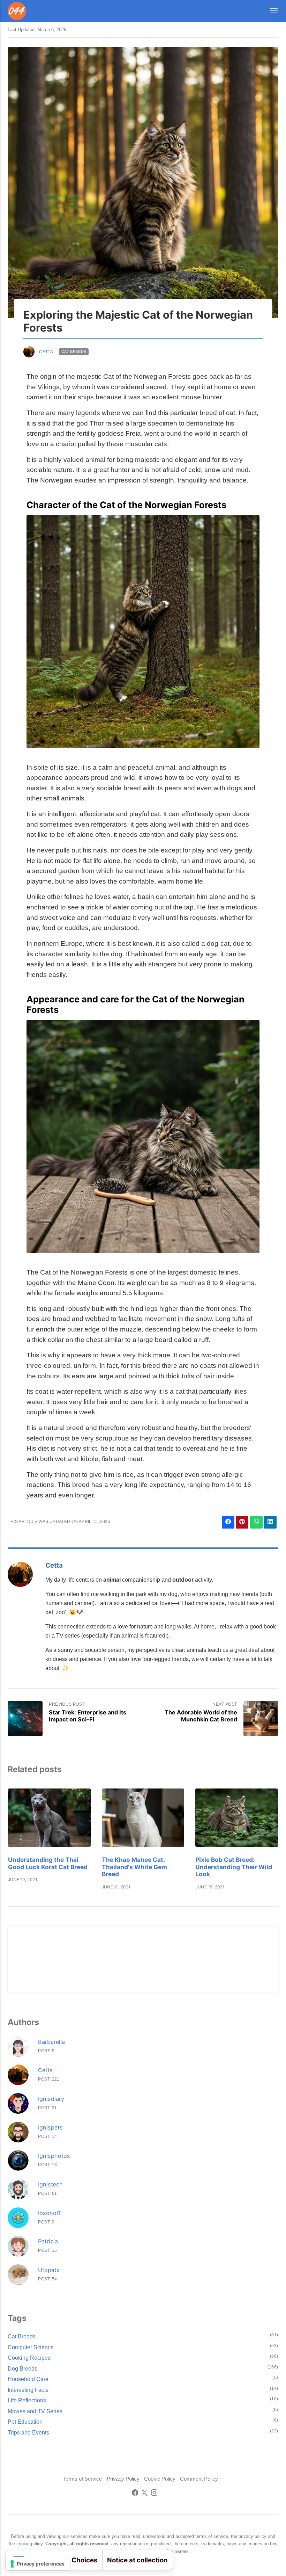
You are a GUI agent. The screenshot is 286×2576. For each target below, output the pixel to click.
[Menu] (270, 11)
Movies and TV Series (35, 2411)
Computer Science (31, 2347)
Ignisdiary (51, 2099)
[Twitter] (145, 2494)
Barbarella (51, 2042)
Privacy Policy (123, 2479)
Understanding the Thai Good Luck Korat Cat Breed (48, 1863)
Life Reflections (27, 2400)
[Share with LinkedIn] (270, 1522)
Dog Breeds (22, 2368)
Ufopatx (49, 2270)
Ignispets (50, 2127)
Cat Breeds (74, 352)
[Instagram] (154, 2494)
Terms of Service (82, 2479)
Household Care (28, 2379)
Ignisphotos (54, 2156)
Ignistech (50, 2184)
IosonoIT (50, 2213)
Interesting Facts (28, 2390)
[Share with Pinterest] (242, 1522)
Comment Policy (199, 2479)
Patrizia (48, 2241)
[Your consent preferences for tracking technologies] (38, 2564)
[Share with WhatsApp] (256, 1522)
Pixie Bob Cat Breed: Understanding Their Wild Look (234, 1867)
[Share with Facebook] (228, 1522)
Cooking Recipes (29, 2358)
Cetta (46, 352)
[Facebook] (135, 2494)
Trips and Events (28, 2432)
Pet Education (25, 2422)
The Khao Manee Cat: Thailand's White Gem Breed (134, 1867)
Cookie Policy (160, 2479)
